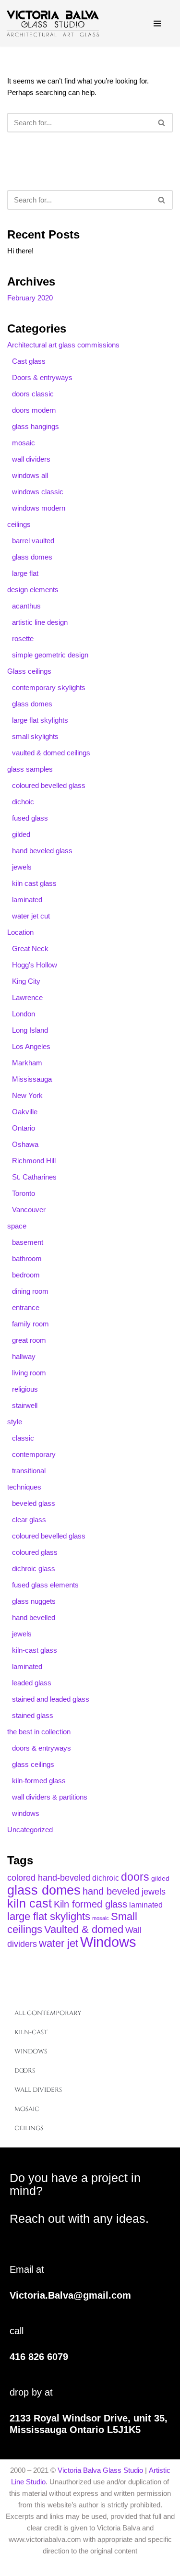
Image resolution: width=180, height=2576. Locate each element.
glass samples (30, 769)
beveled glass (34, 1503)
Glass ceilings (29, 671)
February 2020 (30, 298)
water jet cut (31, 916)
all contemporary (48, 2013)
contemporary (34, 1454)
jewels (22, 867)
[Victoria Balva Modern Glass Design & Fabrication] (53, 23)
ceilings (19, 524)
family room (30, 1324)
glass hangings (36, 426)
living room (29, 1373)
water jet (59, 1943)
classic (23, 1438)
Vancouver (29, 1210)
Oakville (25, 1112)
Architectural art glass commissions (63, 345)
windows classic (38, 492)
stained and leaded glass (51, 1699)
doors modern (34, 410)
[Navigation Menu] (160, 24)
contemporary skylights (49, 687)
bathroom (27, 1258)
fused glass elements (45, 1585)
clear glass (29, 1520)
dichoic (23, 802)
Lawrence (27, 997)
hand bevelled (34, 1617)
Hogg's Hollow (35, 965)
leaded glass (32, 1683)
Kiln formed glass (90, 1904)
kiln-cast (31, 2032)
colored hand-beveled (49, 1878)
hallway (24, 1356)
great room (29, 1340)
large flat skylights (40, 720)
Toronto (24, 1193)
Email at (27, 2269)
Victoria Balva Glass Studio (100, 2470)
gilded (21, 834)
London (24, 1014)
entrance (26, 1307)
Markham (27, 1063)
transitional (29, 1471)
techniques (24, 1487)
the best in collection (39, 1732)
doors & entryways (42, 1748)
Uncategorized (30, 1830)
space (17, 1226)
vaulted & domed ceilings (51, 753)
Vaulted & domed (84, 1929)
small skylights (35, 736)
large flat (25, 573)
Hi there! (20, 251)
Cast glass (29, 361)
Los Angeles (31, 1046)
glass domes (32, 557)
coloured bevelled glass (49, 785)
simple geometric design (50, 655)
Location (20, 932)
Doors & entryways (42, 377)
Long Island (30, 1030)
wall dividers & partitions (50, 1797)
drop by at (31, 2392)
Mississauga (32, 1079)
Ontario (24, 1128)
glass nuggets (34, 1601)
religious (25, 1389)
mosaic (24, 443)
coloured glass (35, 1552)
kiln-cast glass (35, 1650)
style (15, 1422)
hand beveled (111, 1891)
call (17, 2331)
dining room (30, 1291)
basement (28, 1242)
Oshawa (25, 1144)
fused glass (30, 818)
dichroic (106, 1878)
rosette (23, 638)
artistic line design (40, 622)
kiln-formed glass (39, 1781)
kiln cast (30, 1903)
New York (27, 1095)
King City (26, 981)
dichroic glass (34, 1568)
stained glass (33, 1715)
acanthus (26, 606)
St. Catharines (34, 1177)
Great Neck (30, 948)
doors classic (33, 394)
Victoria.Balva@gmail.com (70, 2295)
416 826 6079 (39, 2357)
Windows (108, 1942)
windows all (30, 475)
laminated (27, 900)
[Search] (162, 123)
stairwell (25, 1405)
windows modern (39, 508)
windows (26, 1813)
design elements (33, 590)
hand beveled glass (42, 851)
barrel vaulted (33, 541)
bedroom (26, 1275)
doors (135, 1877)
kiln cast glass (34, 883)
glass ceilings (33, 1764)
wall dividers (31, 459)
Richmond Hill (34, 1161)
